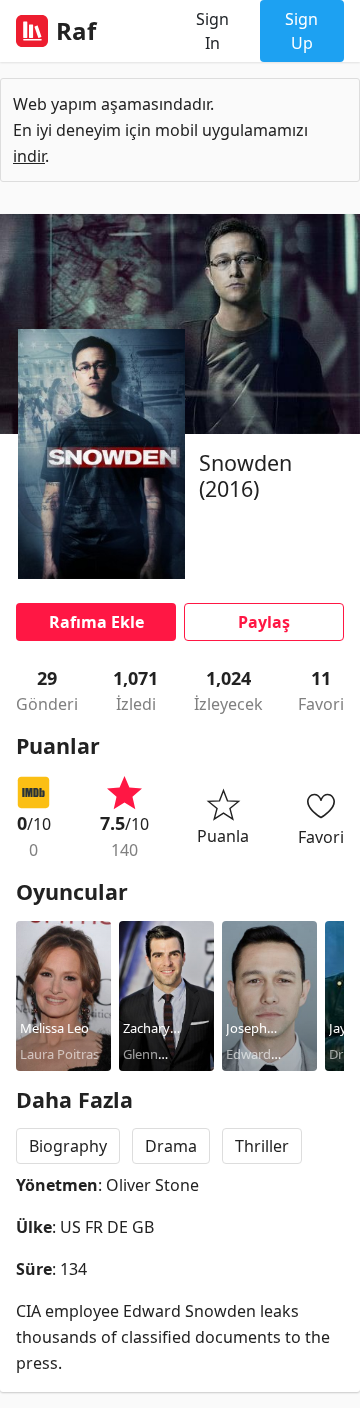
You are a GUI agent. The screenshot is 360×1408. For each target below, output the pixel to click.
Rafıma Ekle (96, 622)
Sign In (212, 31)
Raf (76, 31)
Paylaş (264, 622)
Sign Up (301, 31)
